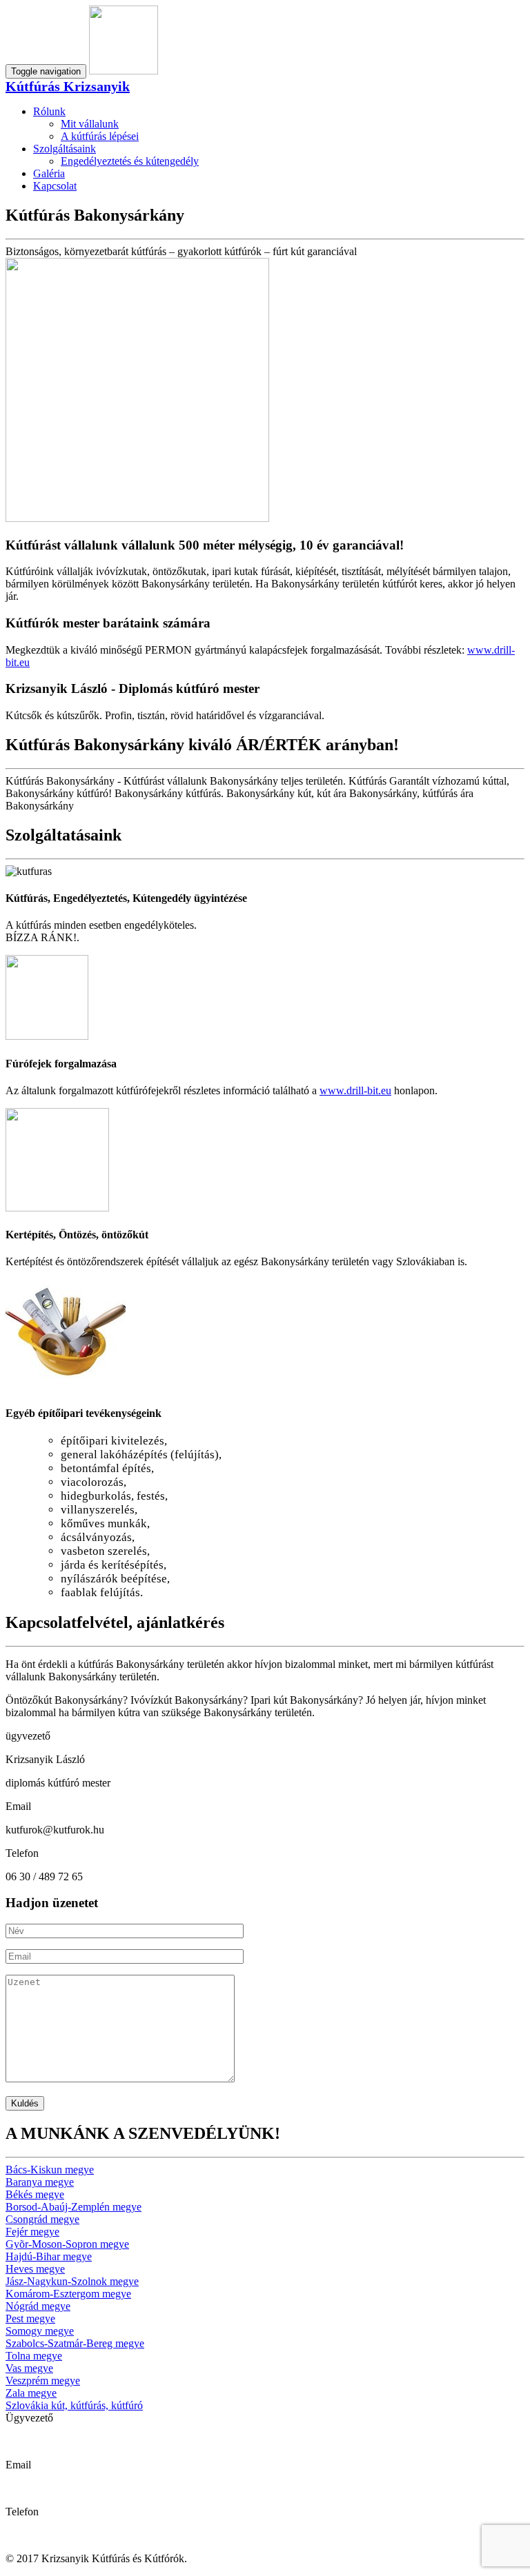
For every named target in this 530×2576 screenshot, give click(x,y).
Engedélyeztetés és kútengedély (130, 161)
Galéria (49, 173)
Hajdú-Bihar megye (49, 2256)
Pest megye (30, 2318)
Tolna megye (34, 2356)
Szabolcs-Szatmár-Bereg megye (75, 2343)
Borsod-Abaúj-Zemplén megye (73, 2207)
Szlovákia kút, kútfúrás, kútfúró (74, 2405)
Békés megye (35, 2194)
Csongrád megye (42, 2219)
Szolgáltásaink (65, 149)
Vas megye (29, 2368)
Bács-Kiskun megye (50, 2170)
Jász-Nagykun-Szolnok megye (72, 2281)
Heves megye (35, 2269)
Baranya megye (40, 2182)
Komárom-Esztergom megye (68, 2294)
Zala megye (31, 2393)
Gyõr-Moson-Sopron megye (67, 2244)
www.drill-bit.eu (355, 1090)
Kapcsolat (55, 186)
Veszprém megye (43, 2381)
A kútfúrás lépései (100, 136)
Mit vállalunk (90, 124)
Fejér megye (32, 2232)
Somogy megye (40, 2331)
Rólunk (49, 111)
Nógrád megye (38, 2306)
